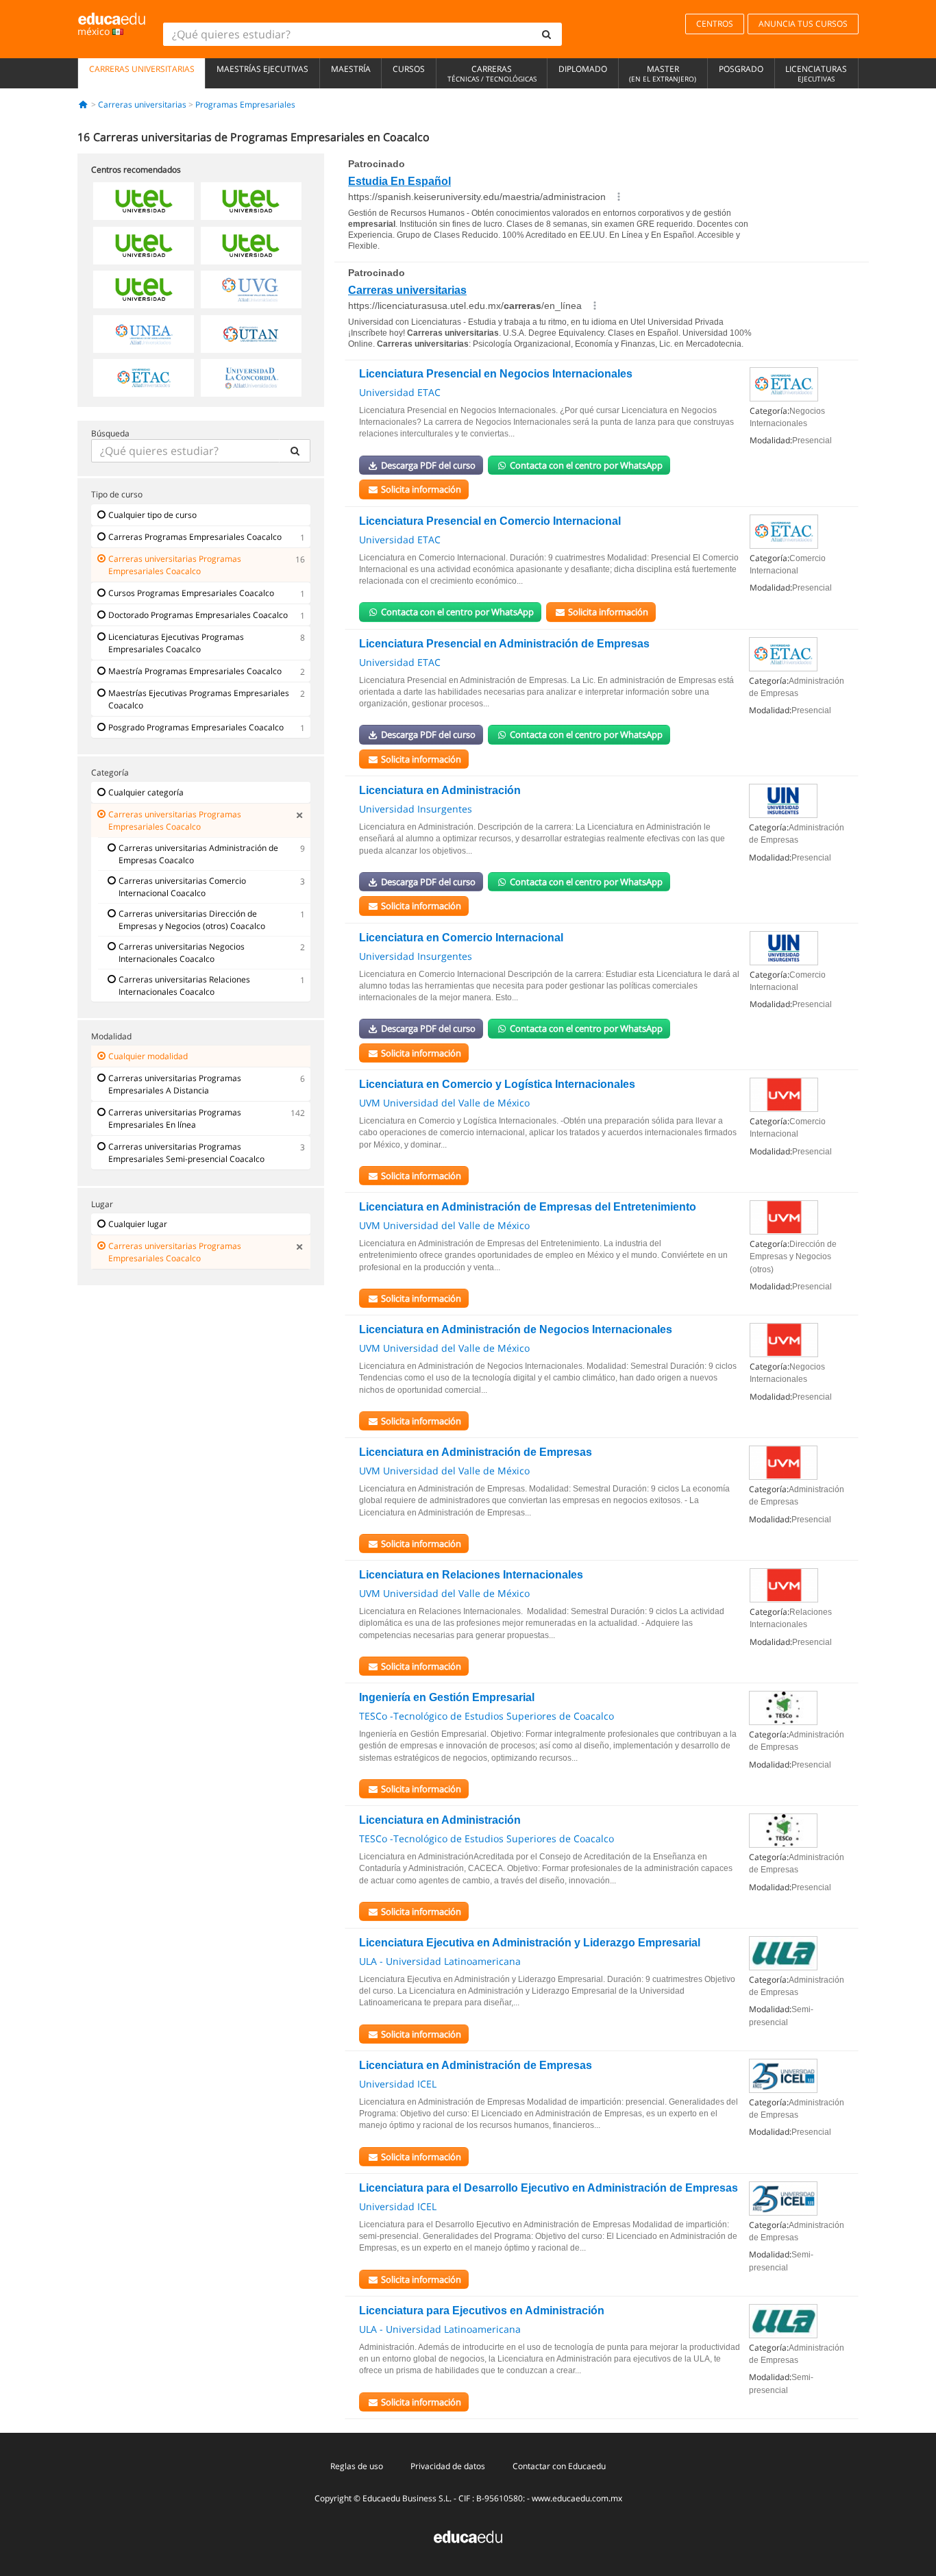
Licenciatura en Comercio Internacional (461, 938)
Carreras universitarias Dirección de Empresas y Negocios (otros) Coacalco (192, 920)
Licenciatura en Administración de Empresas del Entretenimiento (528, 1207)
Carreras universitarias (142, 69)
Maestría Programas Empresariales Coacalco (195, 671)
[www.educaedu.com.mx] (468, 2536)
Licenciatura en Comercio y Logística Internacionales (497, 1084)
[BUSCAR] (295, 451)
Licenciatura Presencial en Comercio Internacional (490, 521)
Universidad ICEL (398, 2084)
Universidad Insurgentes (416, 809)
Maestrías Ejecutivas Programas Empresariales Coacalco (199, 699)
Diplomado (583, 69)
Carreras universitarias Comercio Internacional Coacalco (182, 887)
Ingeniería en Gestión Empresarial (447, 1697)
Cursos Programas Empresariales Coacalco (191, 593)
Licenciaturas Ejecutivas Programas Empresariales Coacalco (176, 643)
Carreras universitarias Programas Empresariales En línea (175, 1118)
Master (663, 73)
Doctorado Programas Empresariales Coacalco (198, 615)
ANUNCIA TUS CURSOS (803, 24)
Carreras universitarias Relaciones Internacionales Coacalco (184, 986)
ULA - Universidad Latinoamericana (440, 1961)
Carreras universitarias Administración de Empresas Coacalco (198, 854)
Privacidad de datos (448, 2466)
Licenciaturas (816, 73)
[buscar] (547, 34)
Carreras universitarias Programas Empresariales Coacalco (175, 565)
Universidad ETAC (400, 392)
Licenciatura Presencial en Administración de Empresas (504, 644)
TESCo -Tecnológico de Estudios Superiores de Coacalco (487, 1716)
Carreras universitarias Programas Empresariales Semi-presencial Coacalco (186, 1153)
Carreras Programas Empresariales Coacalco (195, 537)
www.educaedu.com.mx (577, 2498)
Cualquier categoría (146, 792)
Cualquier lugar (138, 1224)
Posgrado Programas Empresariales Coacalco (196, 727)
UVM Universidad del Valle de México (444, 1103)
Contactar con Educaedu (559, 2466)
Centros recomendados (136, 170)
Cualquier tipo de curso (152, 515)
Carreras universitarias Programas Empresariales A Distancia (175, 1084)
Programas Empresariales (245, 104)
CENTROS (715, 24)
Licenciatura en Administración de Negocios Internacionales (516, 1329)
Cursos (409, 69)
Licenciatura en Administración (440, 790)
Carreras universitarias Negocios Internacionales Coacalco (182, 953)
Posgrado (741, 69)
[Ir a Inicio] (83, 104)
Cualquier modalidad (148, 1056)
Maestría (351, 69)
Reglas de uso (357, 2466)
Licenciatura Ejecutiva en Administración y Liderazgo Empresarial (530, 1943)
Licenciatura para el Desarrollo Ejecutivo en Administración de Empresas (549, 2188)
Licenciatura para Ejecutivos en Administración (482, 2311)
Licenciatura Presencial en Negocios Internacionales (496, 374)
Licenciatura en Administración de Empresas (476, 1452)
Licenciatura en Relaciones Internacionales (471, 1575)
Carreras (492, 73)
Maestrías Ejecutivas (262, 69)
